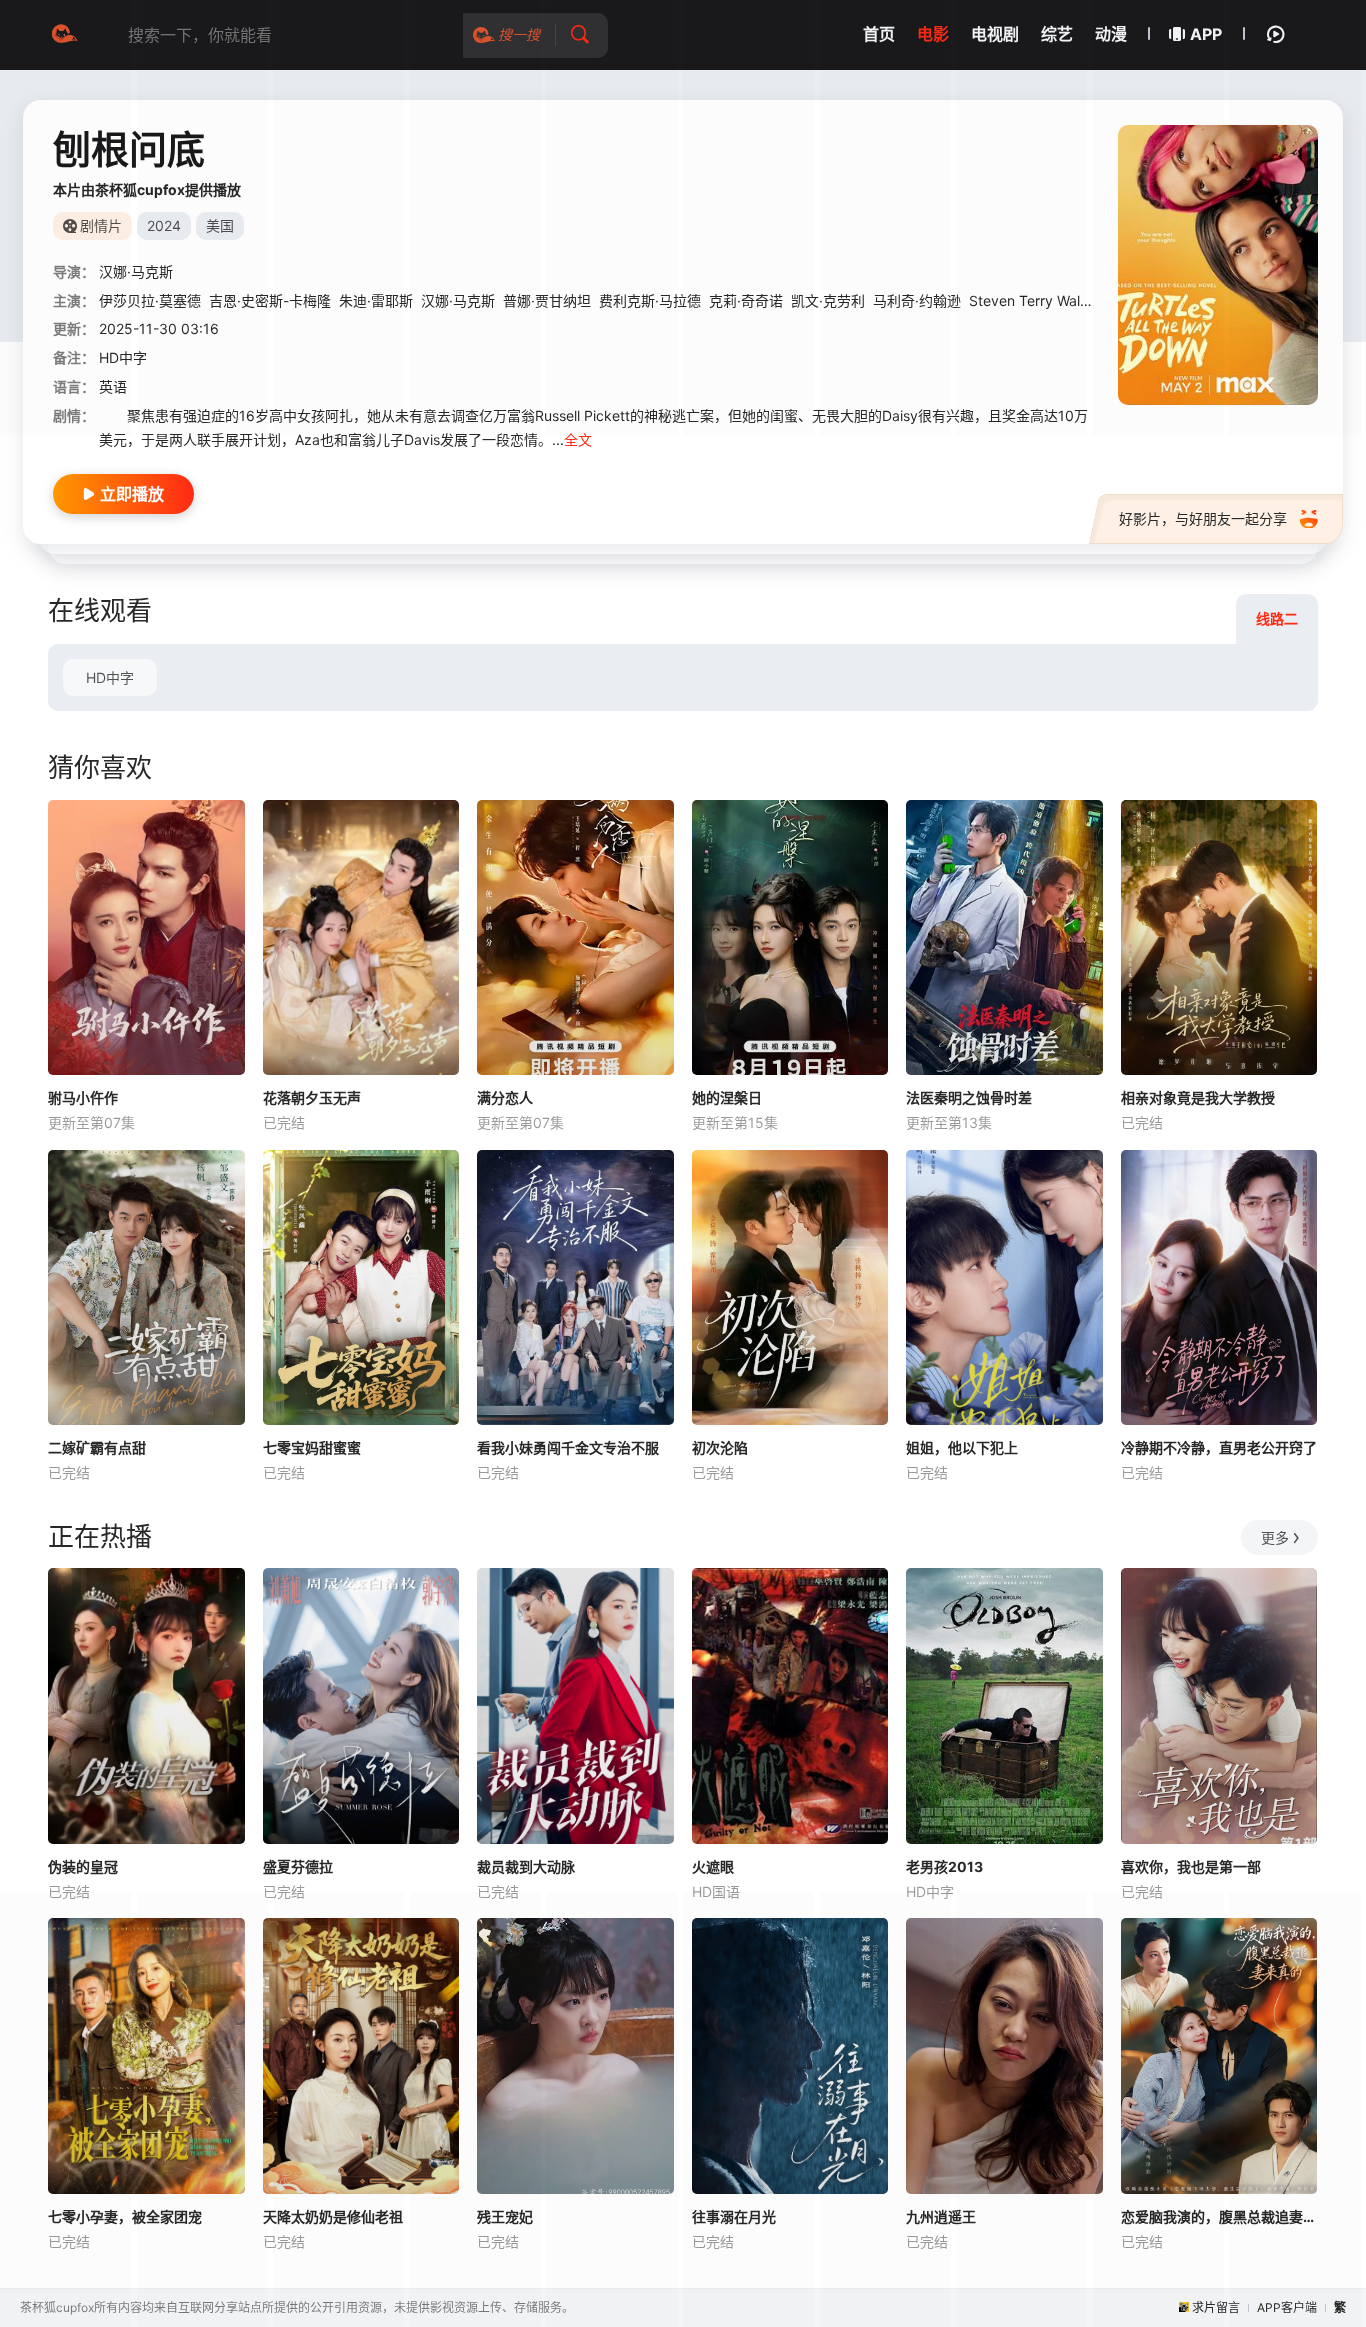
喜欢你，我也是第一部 (1191, 1866)
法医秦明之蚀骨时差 (969, 1097)
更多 (1275, 1537)
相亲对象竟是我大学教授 (1198, 1097)
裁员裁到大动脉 (526, 1866)
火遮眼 (713, 1866)
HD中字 (110, 677)
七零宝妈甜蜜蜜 (312, 1447)
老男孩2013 (944, 1866)
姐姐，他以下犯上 (962, 1447)
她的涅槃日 (727, 1097)
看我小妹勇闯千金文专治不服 (568, 1447)
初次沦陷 (720, 1447)
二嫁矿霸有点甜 (97, 1447)
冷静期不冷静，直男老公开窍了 (1219, 1447)
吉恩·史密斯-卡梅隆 (270, 300)
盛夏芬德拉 (298, 1866)
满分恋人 (505, 1097)
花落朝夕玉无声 (312, 1097)
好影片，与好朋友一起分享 (1203, 518)
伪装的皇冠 (83, 1866)
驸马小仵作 (83, 1097)
